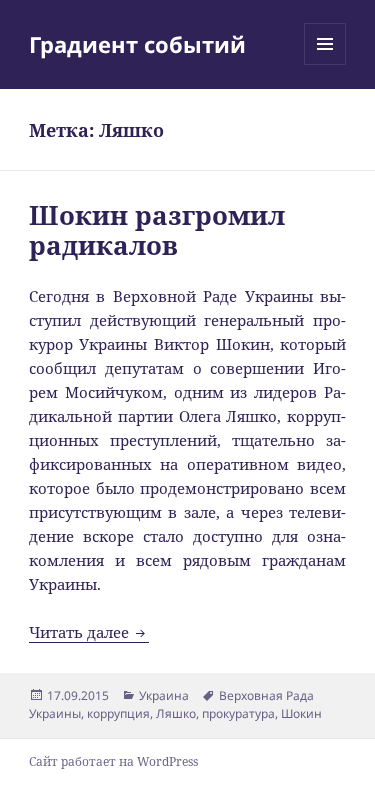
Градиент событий (137, 44)
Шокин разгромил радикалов (157, 230)
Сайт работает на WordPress (113, 761)
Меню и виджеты (325, 64)
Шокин (301, 713)
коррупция (118, 713)
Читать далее (89, 632)
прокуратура (238, 713)
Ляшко (176, 713)
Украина (164, 695)
